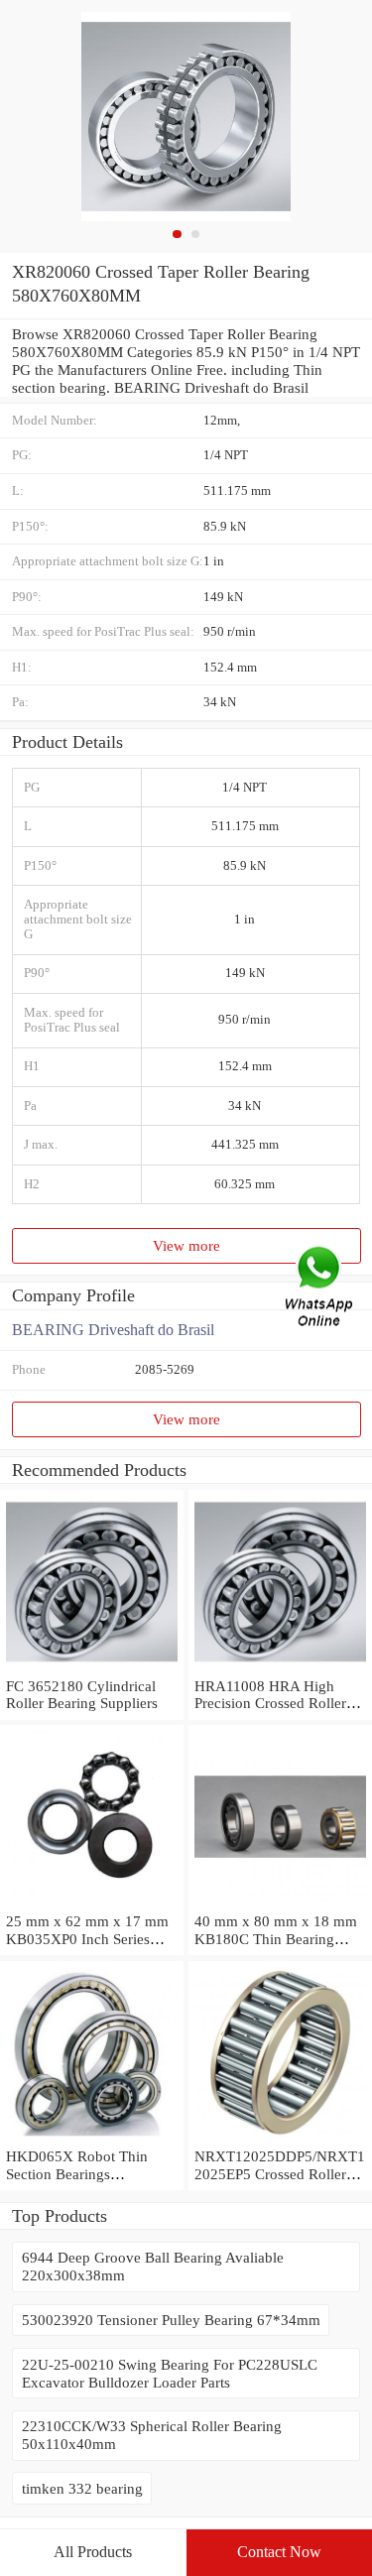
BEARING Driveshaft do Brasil (113, 1330)
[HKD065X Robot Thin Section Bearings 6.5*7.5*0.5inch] (92, 2138)
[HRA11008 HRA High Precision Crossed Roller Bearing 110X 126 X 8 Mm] (280, 1668)
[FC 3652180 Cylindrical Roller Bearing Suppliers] (92, 1668)
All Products (93, 2552)
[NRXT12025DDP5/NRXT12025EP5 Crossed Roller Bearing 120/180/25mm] (280, 2138)
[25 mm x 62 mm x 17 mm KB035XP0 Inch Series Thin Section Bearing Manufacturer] (92, 1903)
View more (186, 1245)
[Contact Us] (320, 1288)
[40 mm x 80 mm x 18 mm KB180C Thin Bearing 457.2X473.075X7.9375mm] (280, 1903)
